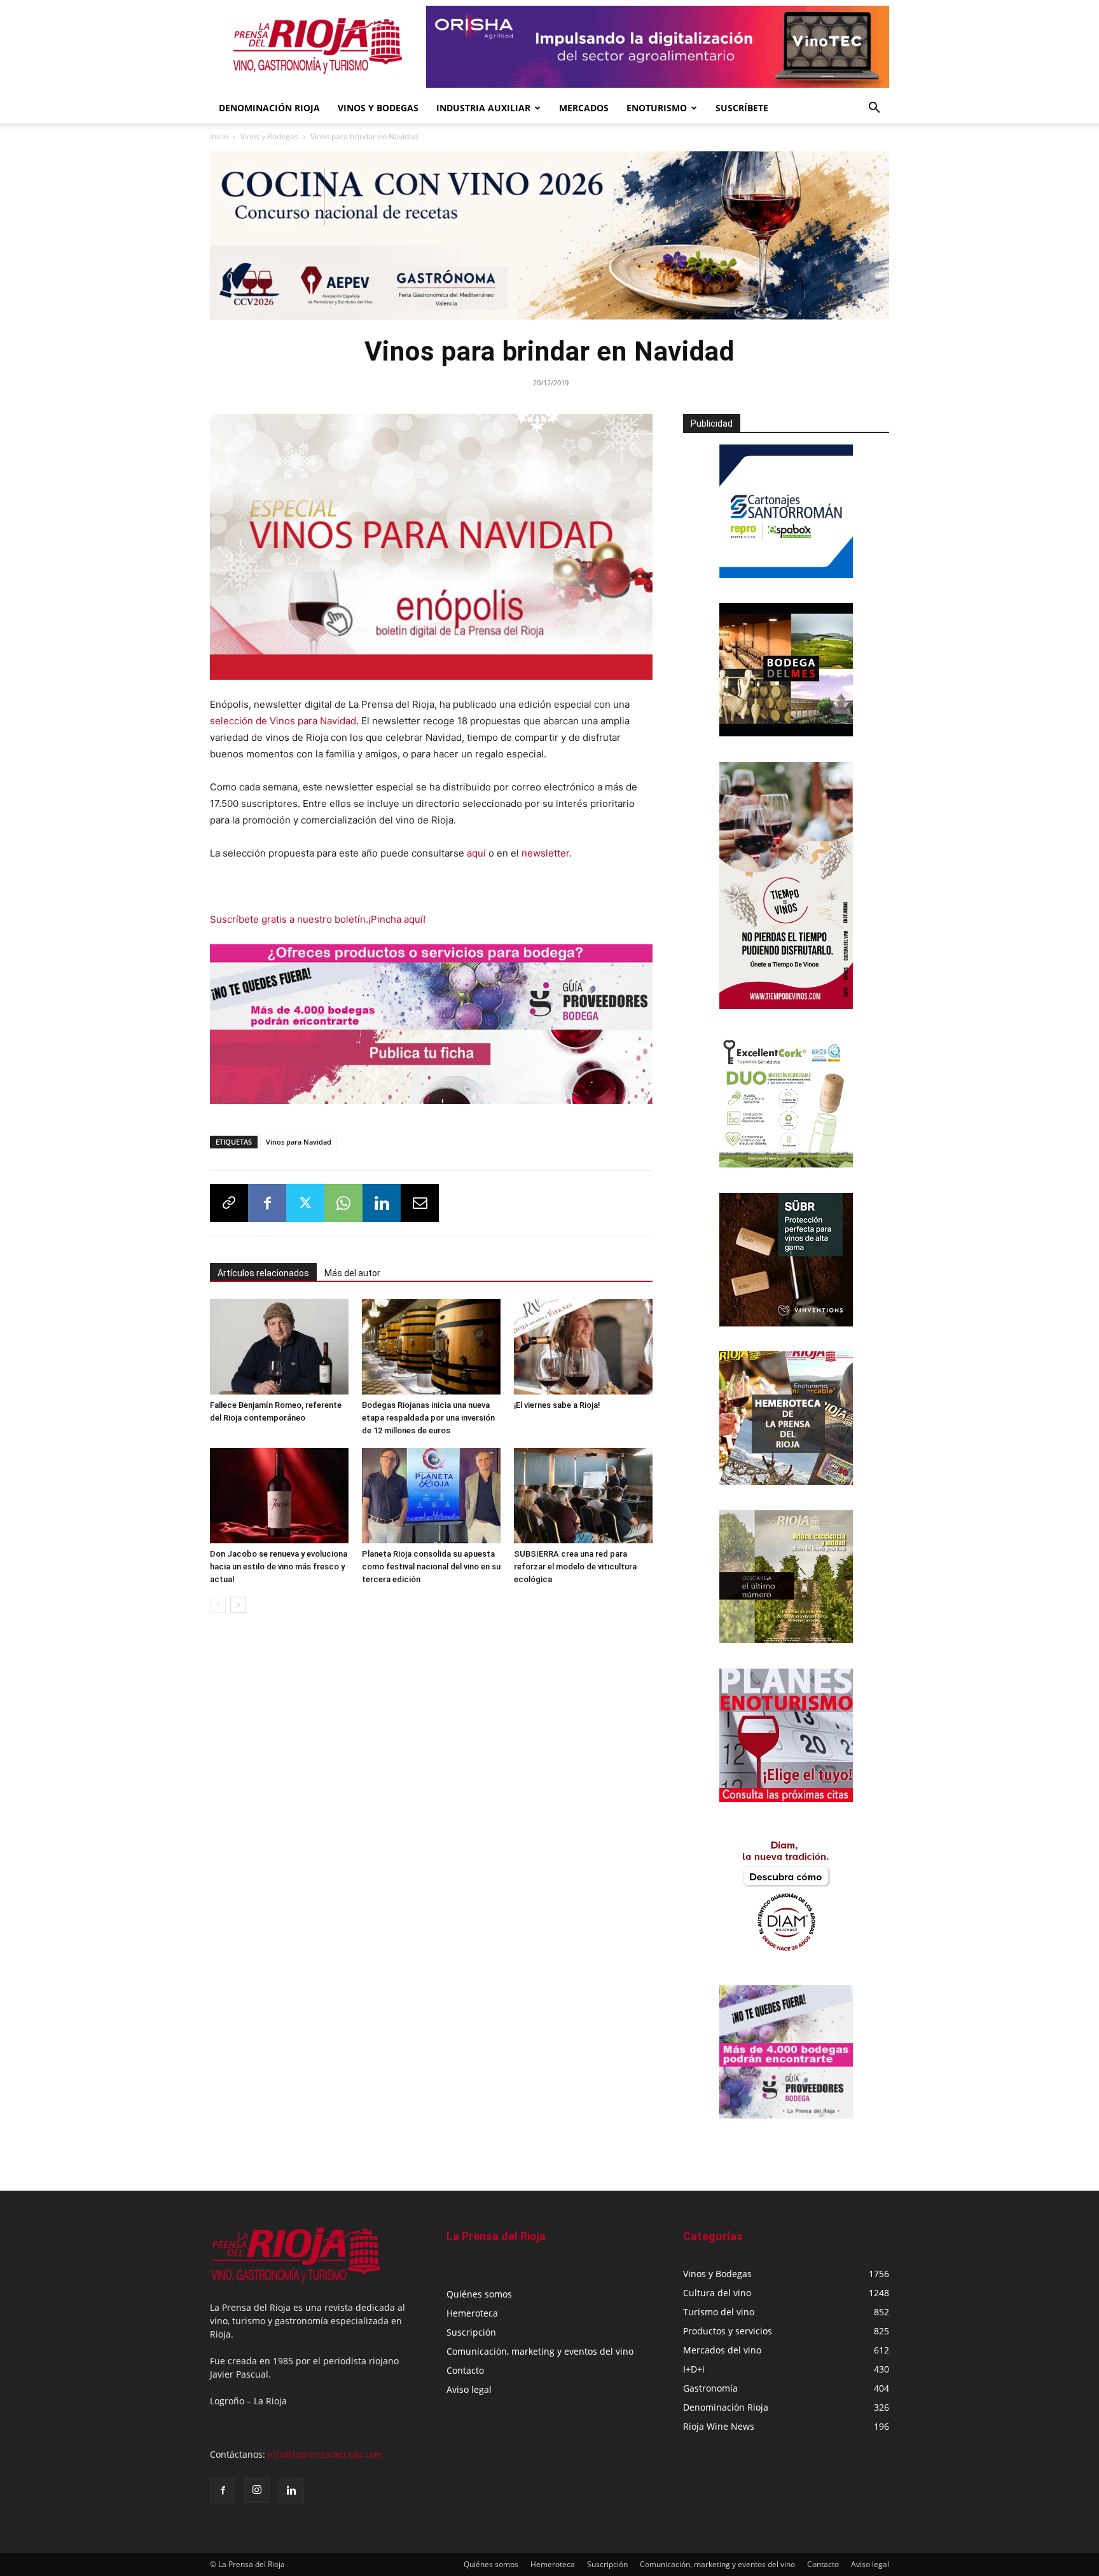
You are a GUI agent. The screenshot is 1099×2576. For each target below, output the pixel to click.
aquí (478, 853)
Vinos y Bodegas (269, 136)
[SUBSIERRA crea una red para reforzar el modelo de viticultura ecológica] (583, 1500)
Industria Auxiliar (483, 108)
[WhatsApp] (343, 1208)
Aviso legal (469, 2389)
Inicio (219, 136)
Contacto (465, 2370)
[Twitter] (305, 1208)
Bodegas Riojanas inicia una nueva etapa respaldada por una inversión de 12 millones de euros (428, 1422)
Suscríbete (742, 108)
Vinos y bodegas (378, 108)
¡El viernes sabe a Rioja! (557, 1409)
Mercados (584, 108)
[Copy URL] (229, 1208)
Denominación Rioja (269, 108)
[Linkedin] (382, 1208)
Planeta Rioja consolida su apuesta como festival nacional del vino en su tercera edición (431, 1571)
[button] (874, 109)
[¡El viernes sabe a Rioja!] (583, 1351)
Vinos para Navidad (299, 1146)
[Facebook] (267, 1208)
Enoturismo (657, 108)
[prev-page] (218, 1609)
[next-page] (238, 1609)
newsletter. (547, 853)
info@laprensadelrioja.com (325, 2454)
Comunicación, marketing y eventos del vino (540, 2351)
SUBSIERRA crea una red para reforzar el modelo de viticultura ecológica (575, 1571)
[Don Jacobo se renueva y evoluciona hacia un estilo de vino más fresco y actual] (279, 1500)
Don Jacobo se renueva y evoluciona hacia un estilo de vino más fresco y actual (279, 1571)
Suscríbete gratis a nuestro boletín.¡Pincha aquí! (318, 919)
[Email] (420, 1208)
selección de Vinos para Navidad (283, 721)
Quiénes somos (479, 2294)
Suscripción (471, 2332)
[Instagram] (257, 2490)
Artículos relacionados (263, 1278)
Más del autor (352, 1278)
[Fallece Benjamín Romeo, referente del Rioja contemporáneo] (279, 1351)
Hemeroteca (472, 2313)
